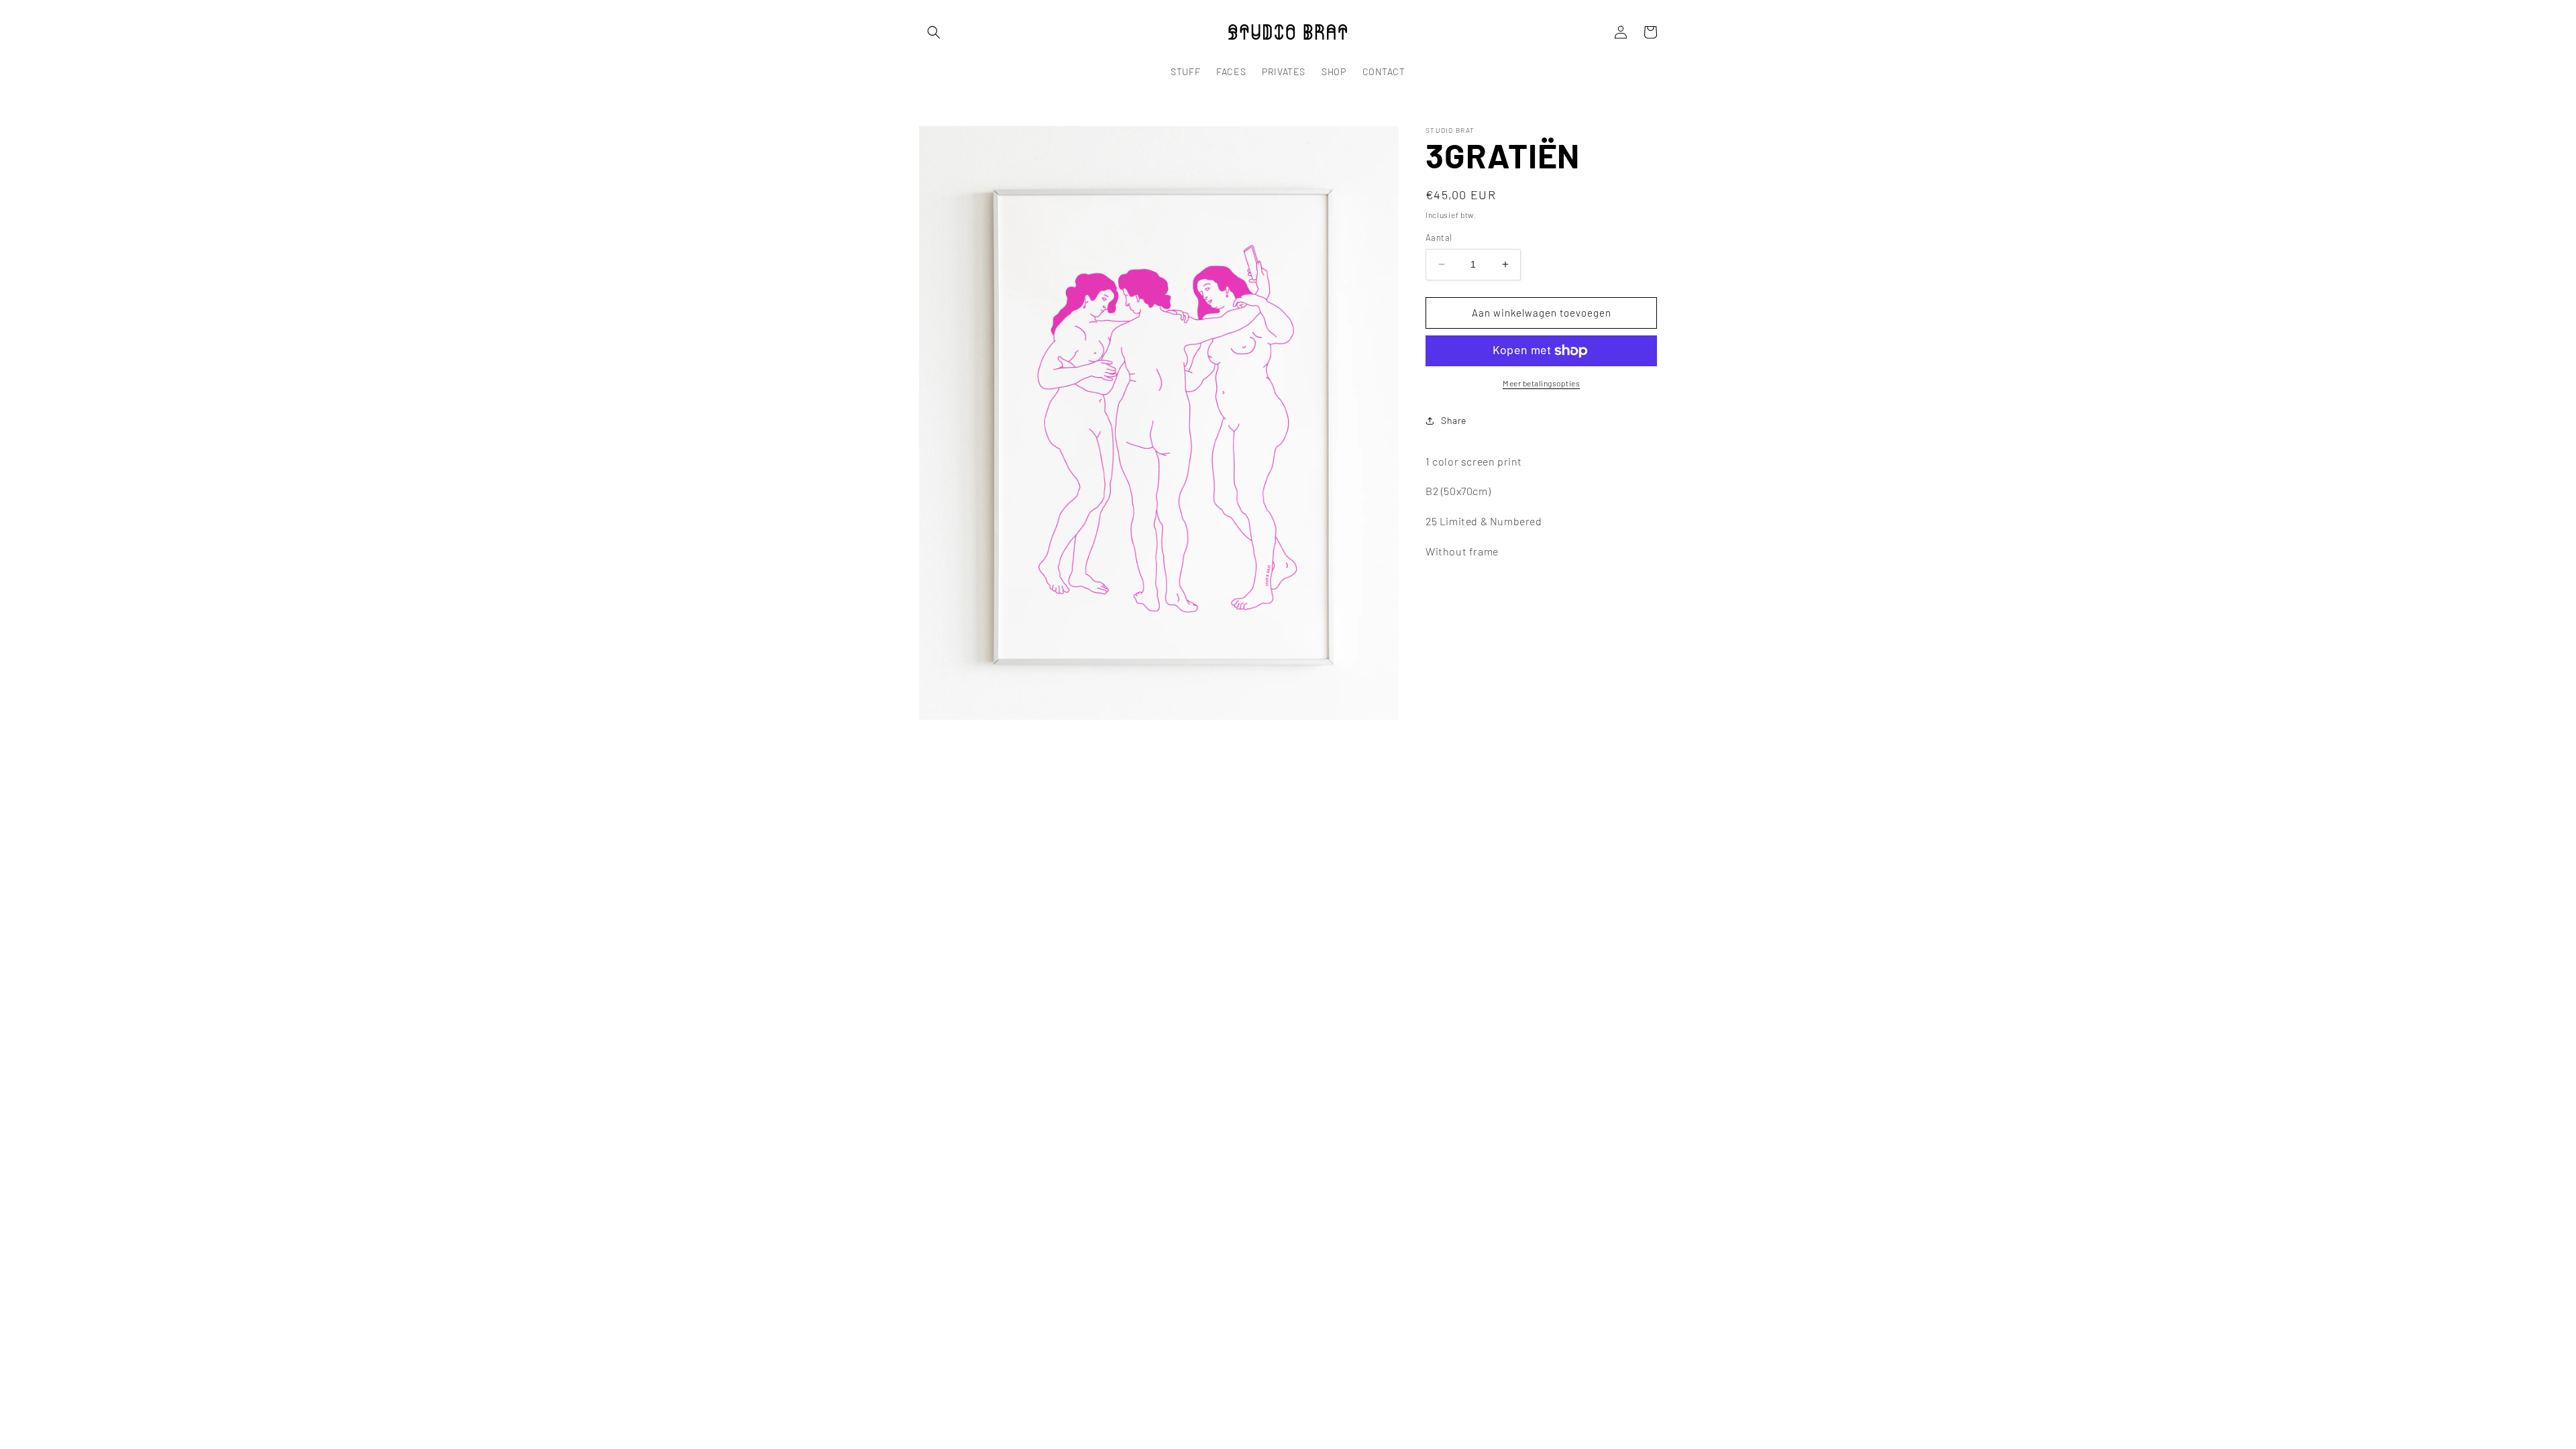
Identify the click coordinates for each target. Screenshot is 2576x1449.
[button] (934, 32)
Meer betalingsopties (1541, 383)
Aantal (1439, 237)
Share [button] (1454, 420)
